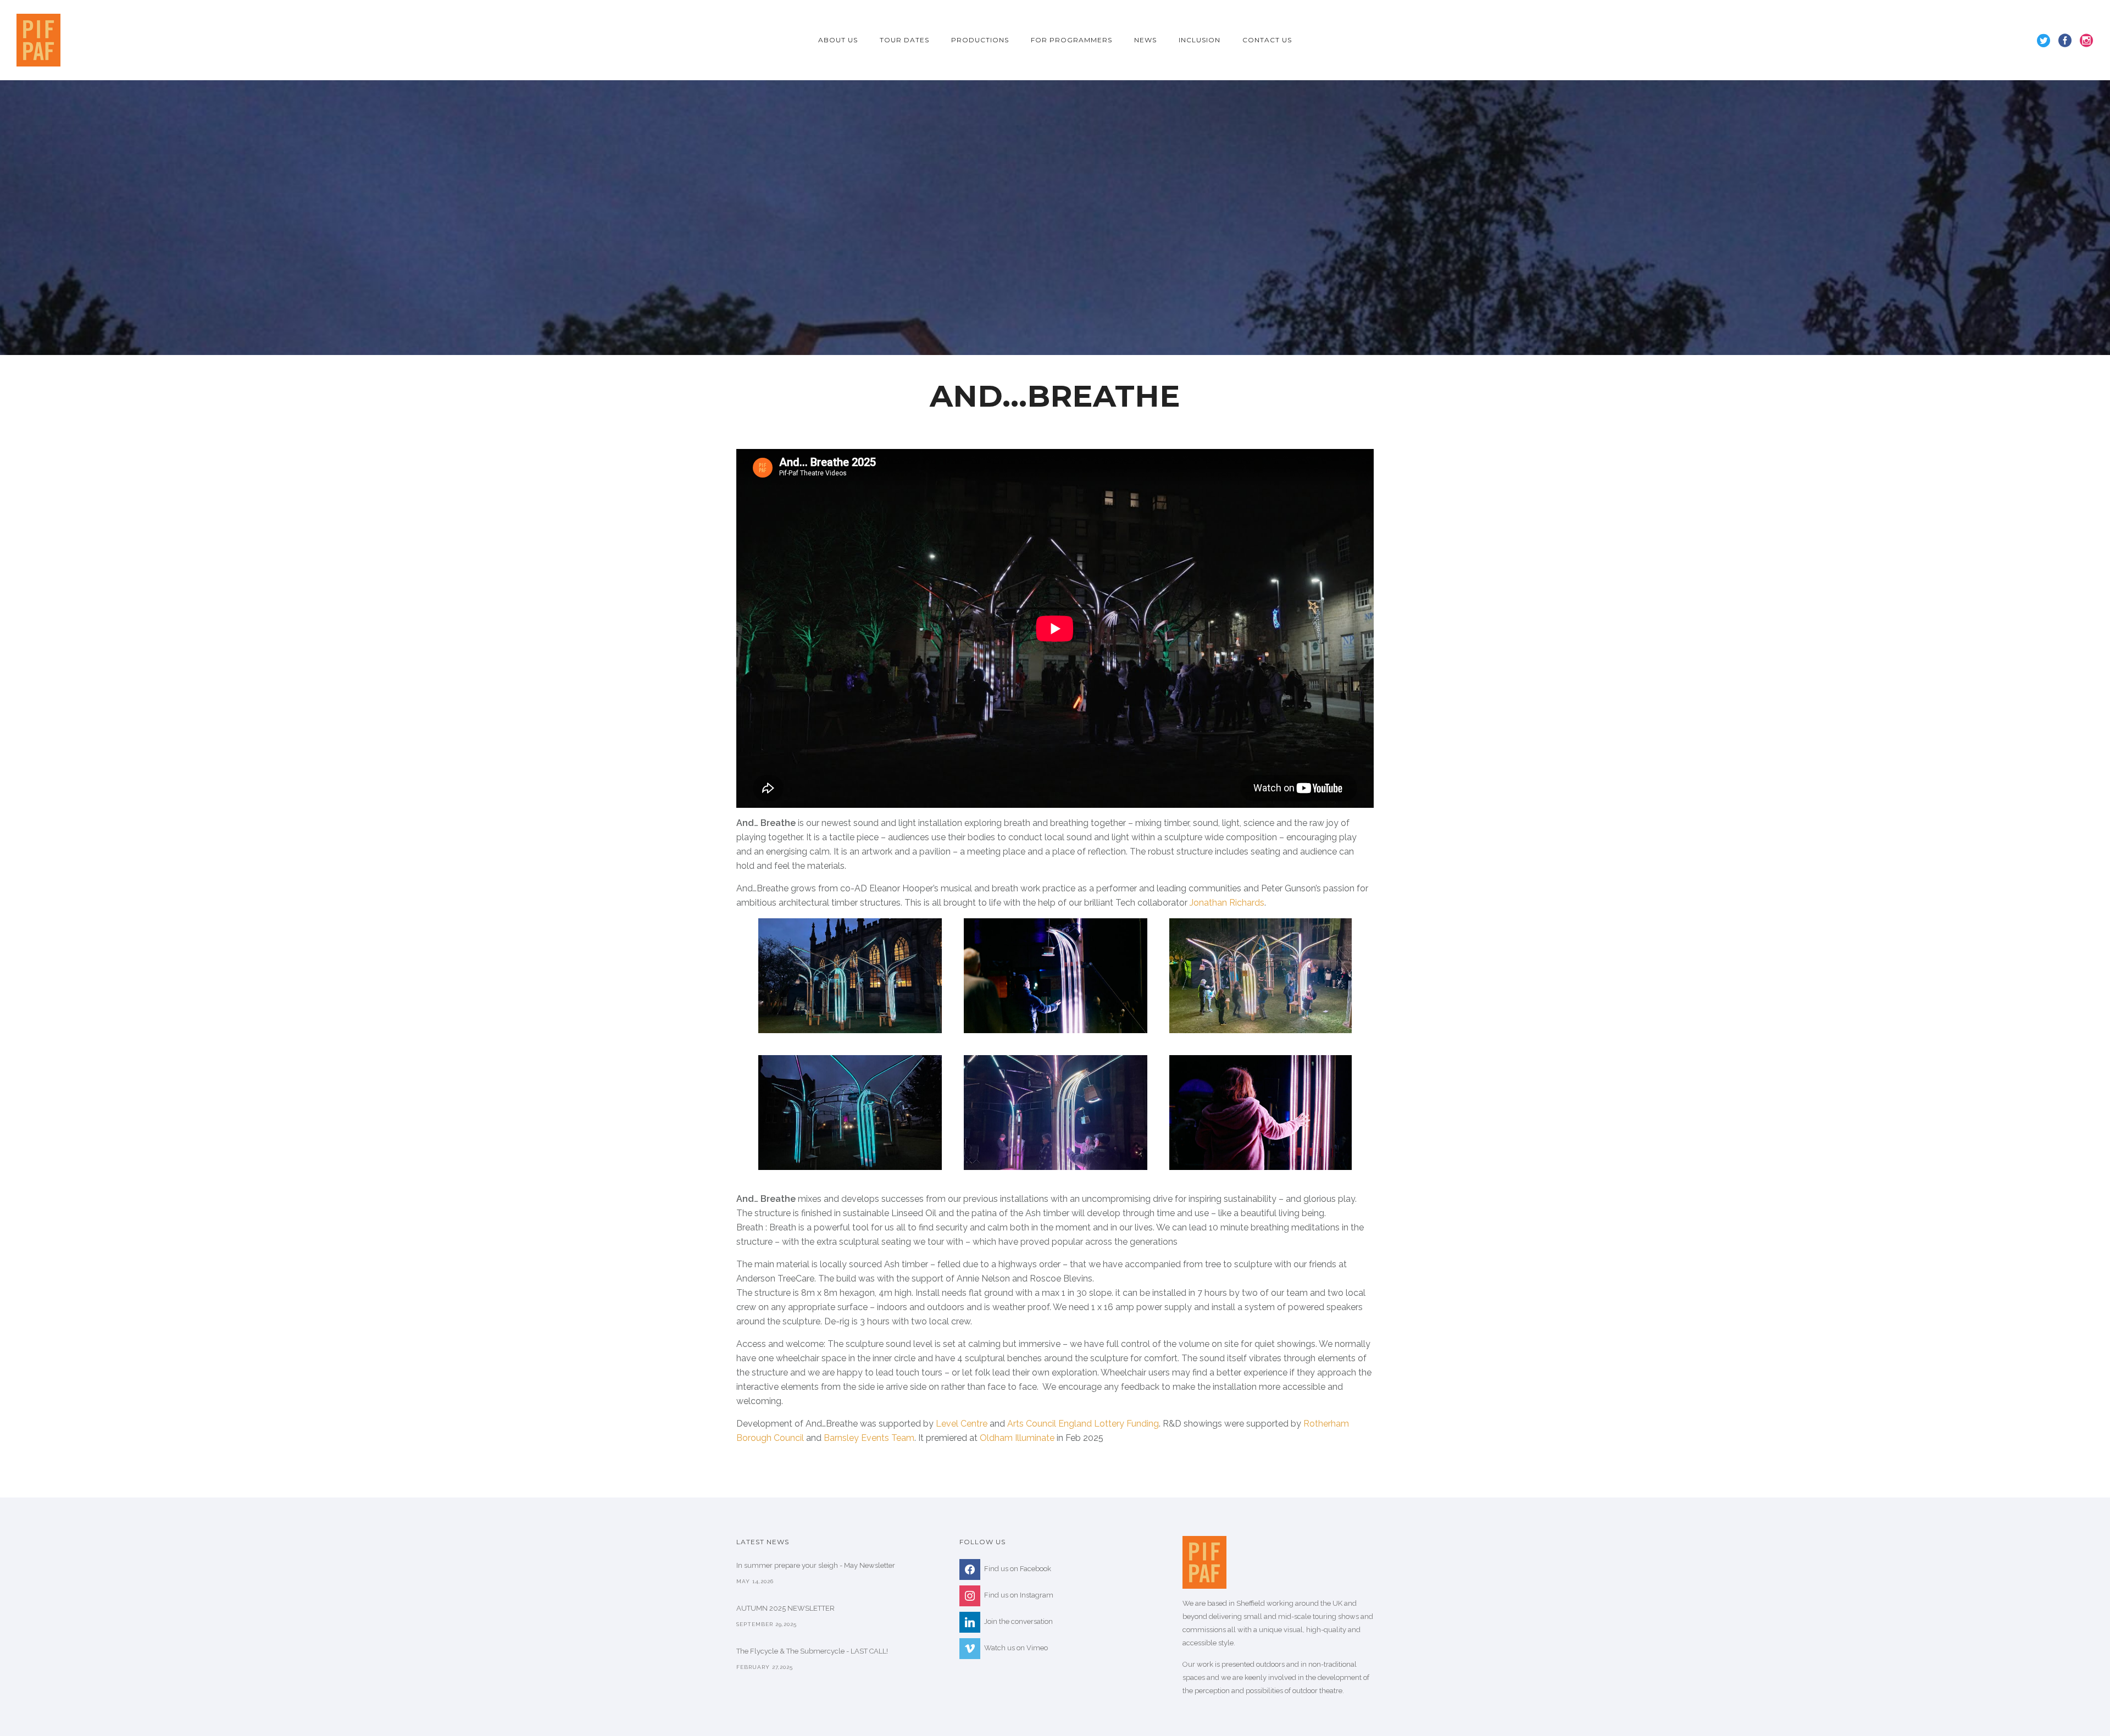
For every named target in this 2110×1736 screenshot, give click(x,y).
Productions (980, 40)
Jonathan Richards (1227, 903)
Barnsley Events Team (869, 1438)
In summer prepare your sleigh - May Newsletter (816, 1565)
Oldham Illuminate (1017, 1438)
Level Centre (962, 1424)
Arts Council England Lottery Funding (1083, 1424)
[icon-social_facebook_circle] (2068, 41)
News (1145, 40)
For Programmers (1071, 40)
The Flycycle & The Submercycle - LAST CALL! (812, 1651)
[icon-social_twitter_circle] (2047, 41)
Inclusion (1200, 40)
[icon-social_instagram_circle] (2087, 41)
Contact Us (1267, 40)
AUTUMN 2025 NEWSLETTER (785, 1608)
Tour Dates (904, 40)
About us (838, 40)
